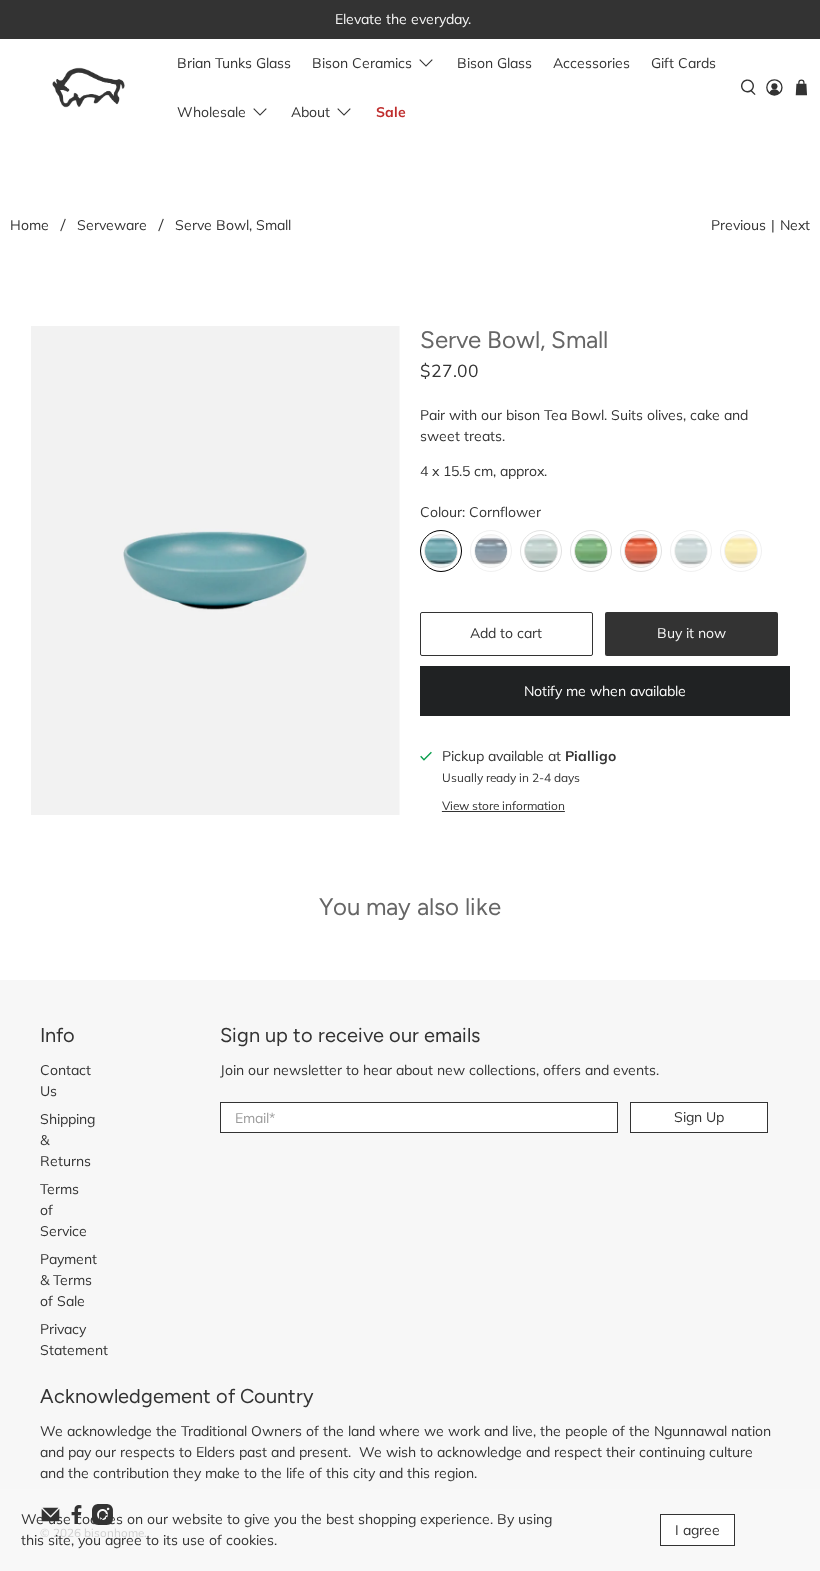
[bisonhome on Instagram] (102, 1520)
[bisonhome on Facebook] (76, 1520)
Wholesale (211, 112)
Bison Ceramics (362, 63)
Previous (738, 225)
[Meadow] (591, 551)
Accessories (591, 63)
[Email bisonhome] (50, 1520)
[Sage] (691, 551)
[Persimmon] (641, 551)
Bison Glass (494, 63)
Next (795, 225)
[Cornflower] (441, 551)
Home (29, 225)
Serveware (112, 225)
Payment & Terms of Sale (68, 1280)
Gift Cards (683, 63)
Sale (391, 112)
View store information (503, 805)
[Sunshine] (741, 551)
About (310, 112)
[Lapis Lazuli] (491, 551)
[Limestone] (541, 551)
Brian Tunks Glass (234, 63)
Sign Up (699, 1117)
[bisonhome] (88, 87)
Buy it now (691, 633)
